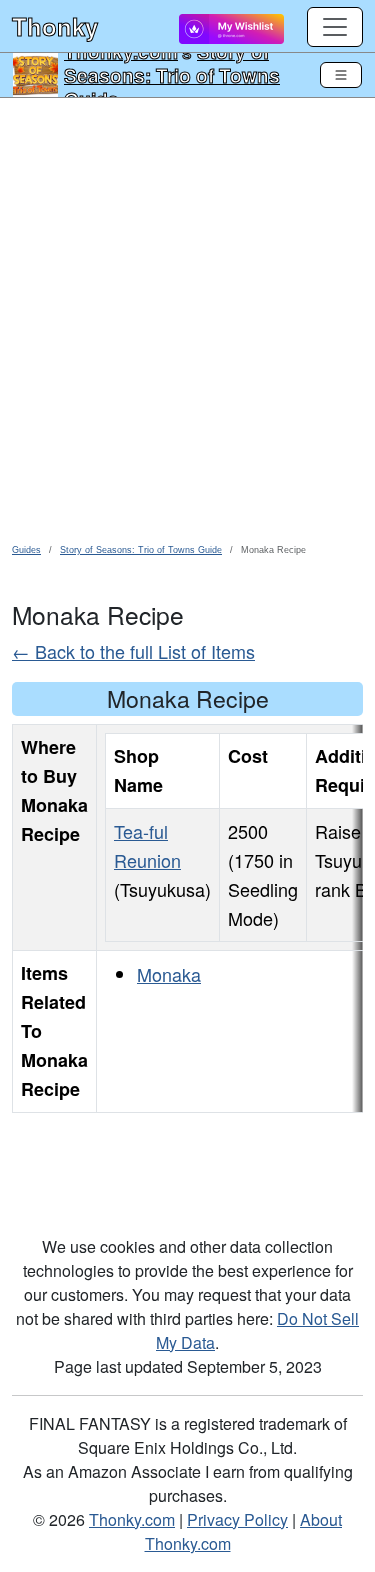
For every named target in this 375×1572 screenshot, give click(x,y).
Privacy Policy (237, 1519)
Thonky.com (132, 1519)
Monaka (169, 974)
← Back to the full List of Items (133, 651)
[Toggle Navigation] (341, 75)
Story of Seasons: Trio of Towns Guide (172, 75)
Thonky (55, 26)
